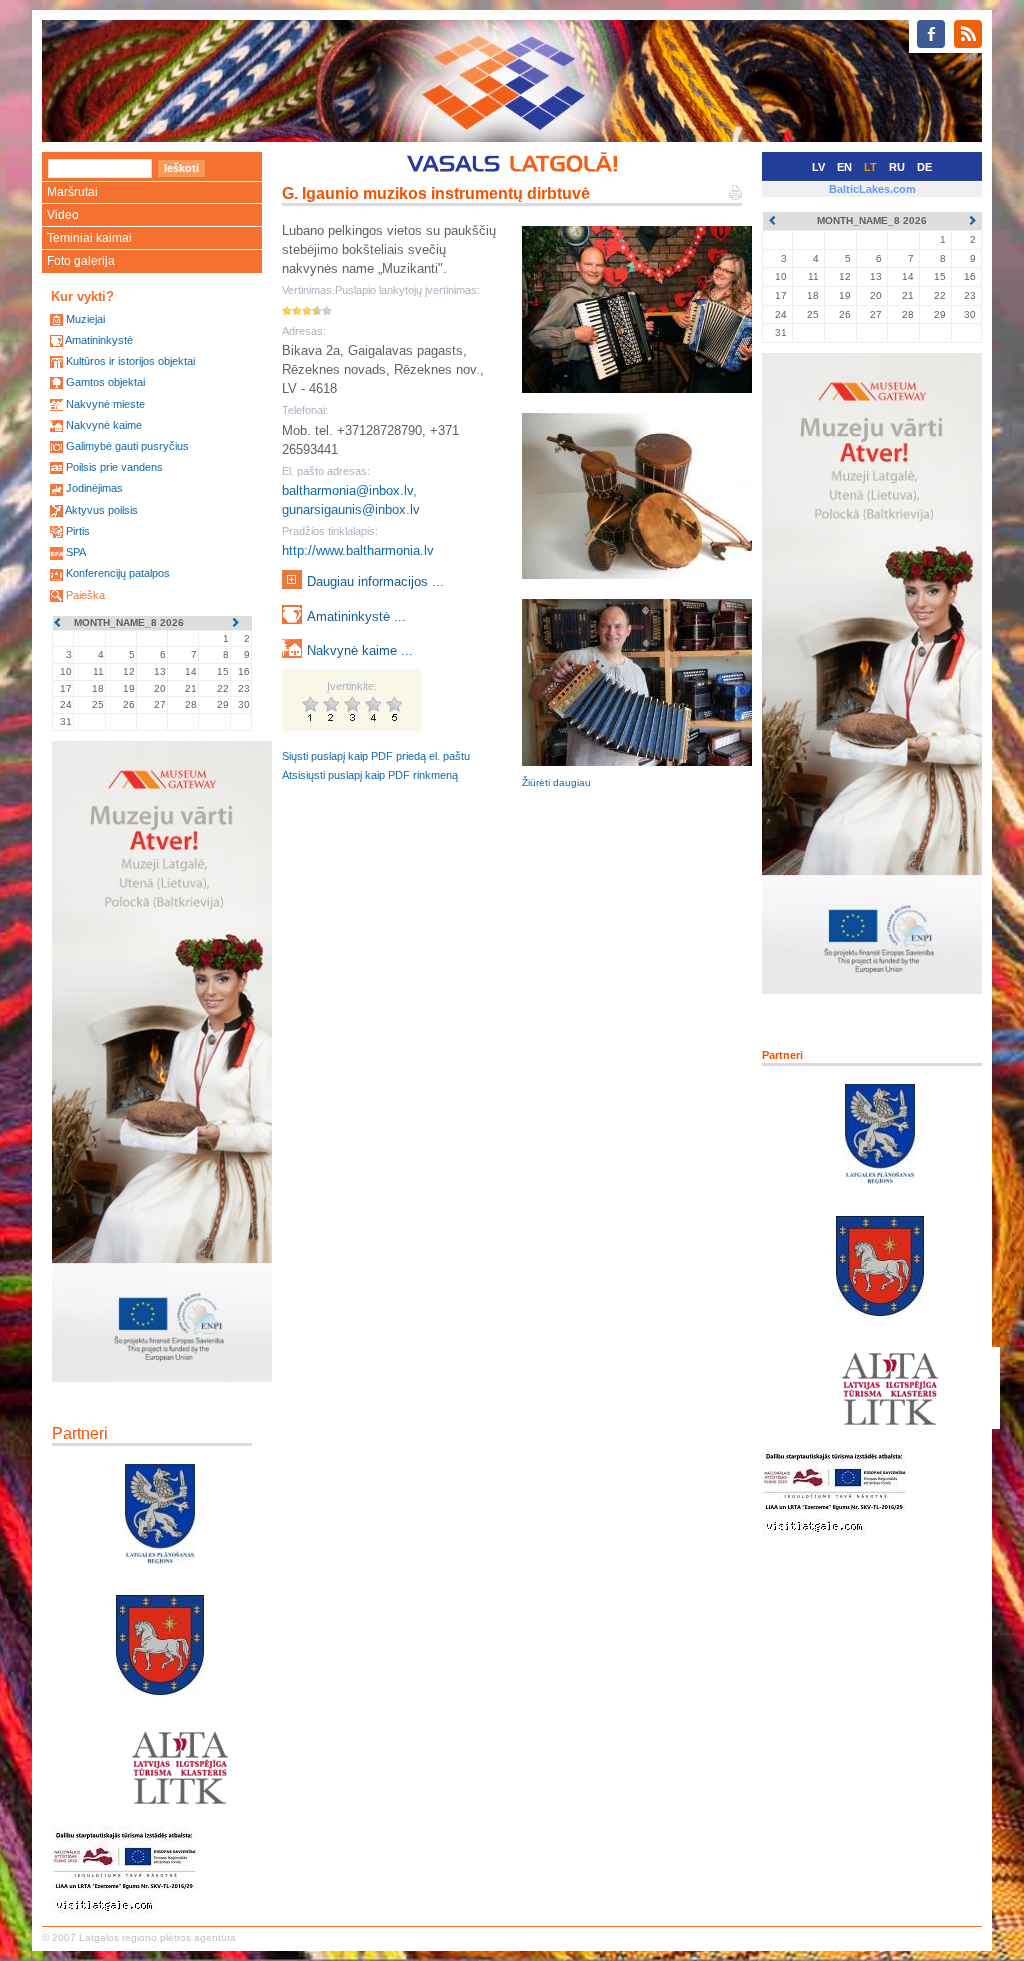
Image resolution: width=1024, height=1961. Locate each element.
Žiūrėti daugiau (556, 782)
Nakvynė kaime (104, 425)
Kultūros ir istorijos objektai (130, 361)
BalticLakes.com (872, 189)
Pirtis (78, 531)
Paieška (85, 595)
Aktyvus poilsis (101, 510)
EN (844, 167)
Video (63, 215)
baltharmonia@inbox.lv (347, 490)
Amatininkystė (99, 340)
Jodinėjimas (94, 488)
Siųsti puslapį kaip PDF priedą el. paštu (376, 756)
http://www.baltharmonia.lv (358, 550)
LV (818, 167)
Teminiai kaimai (89, 238)
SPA (76, 552)
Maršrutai (72, 192)
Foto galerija (81, 261)
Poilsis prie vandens (114, 467)
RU (897, 167)
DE (924, 167)
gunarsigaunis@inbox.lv (351, 509)
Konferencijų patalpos (118, 573)
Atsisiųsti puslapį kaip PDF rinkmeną (370, 775)
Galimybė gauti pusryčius (127, 446)
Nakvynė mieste (105, 404)
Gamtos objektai (105, 382)
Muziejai (85, 319)
